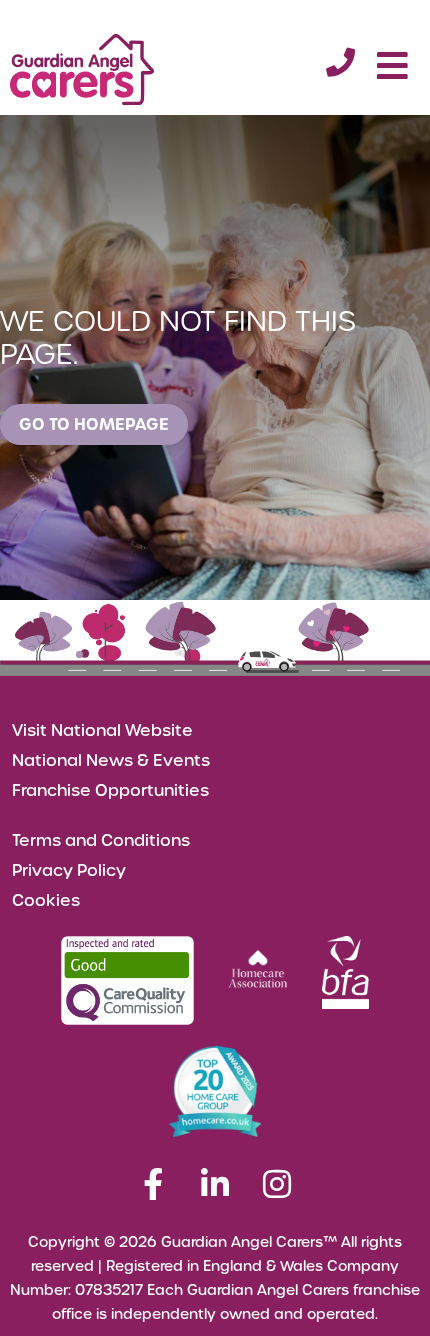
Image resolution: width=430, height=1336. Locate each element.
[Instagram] (277, 1184)
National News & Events (111, 760)
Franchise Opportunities (110, 790)
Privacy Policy (69, 870)
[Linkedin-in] (215, 1184)
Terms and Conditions (101, 840)
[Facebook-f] (153, 1184)
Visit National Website (102, 730)
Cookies (46, 900)
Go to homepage (94, 424)
